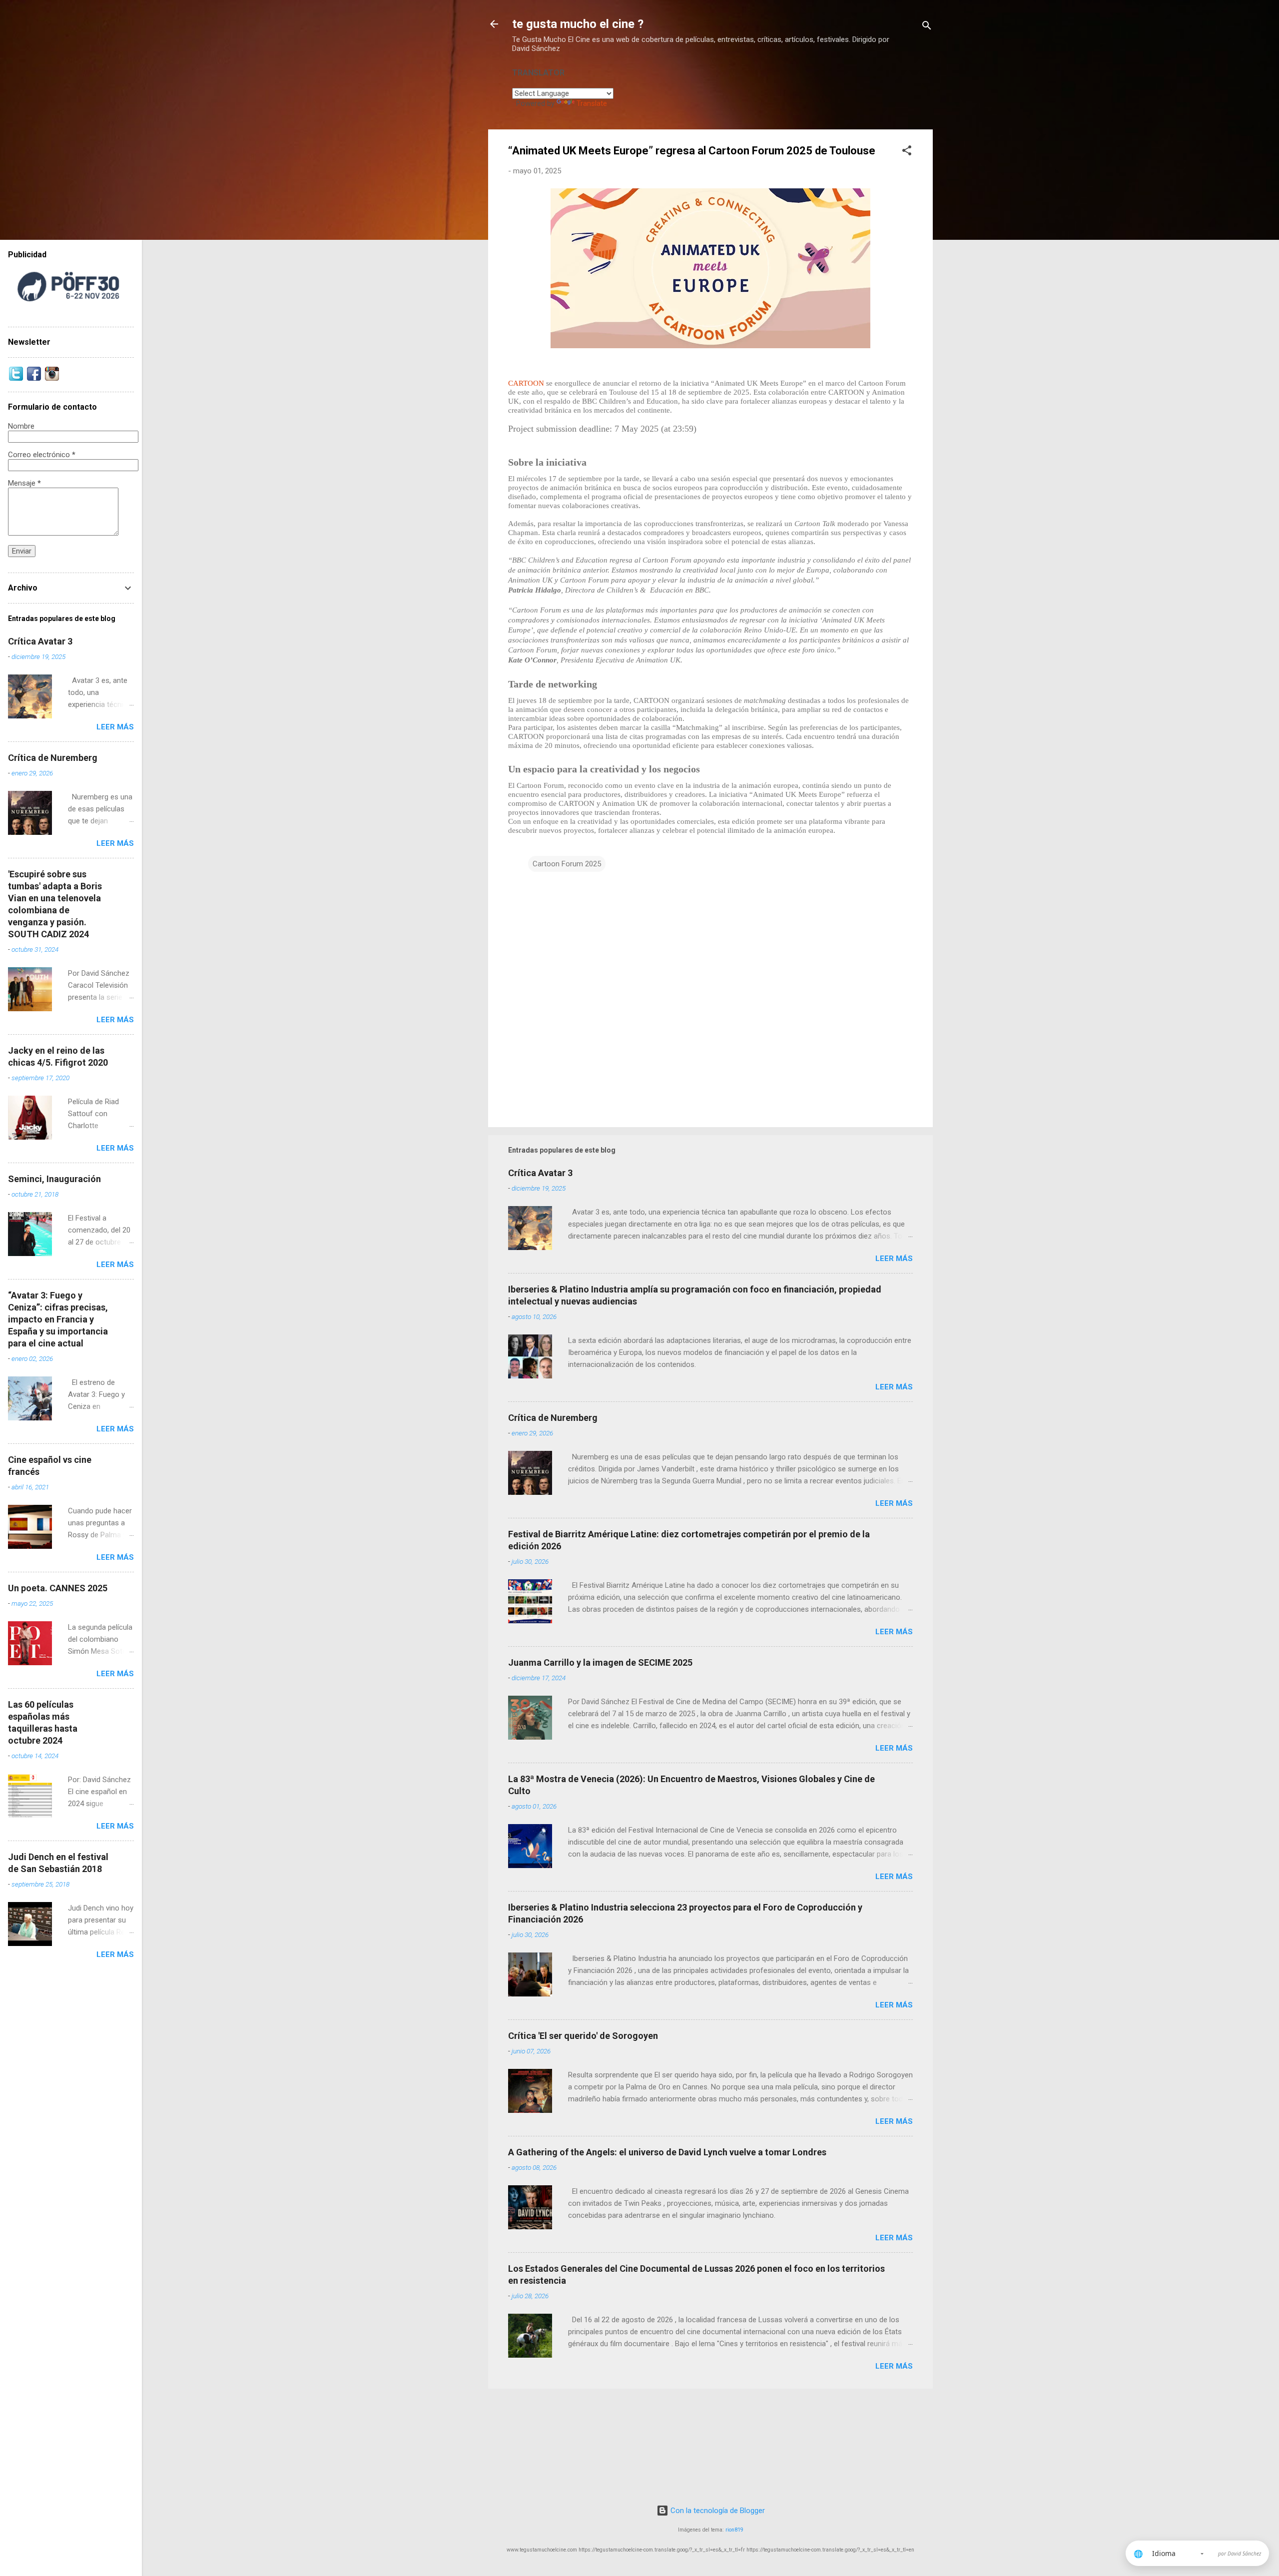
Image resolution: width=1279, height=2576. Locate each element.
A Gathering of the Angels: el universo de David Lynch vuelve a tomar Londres (667, 2152)
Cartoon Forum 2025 (567, 864)
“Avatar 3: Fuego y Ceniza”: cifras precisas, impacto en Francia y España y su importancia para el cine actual (58, 1319)
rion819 (734, 2530)
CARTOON (527, 383)
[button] (907, 152)
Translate (592, 103)
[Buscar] (927, 27)
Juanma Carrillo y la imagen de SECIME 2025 (600, 1662)
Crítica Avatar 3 (540, 1173)
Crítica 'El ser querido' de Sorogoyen (583, 2036)
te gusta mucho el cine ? (578, 24)
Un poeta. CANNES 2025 (58, 1588)
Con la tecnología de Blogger (717, 2511)
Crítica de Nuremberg (553, 1418)
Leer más (894, 1259)
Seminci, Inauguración (54, 1179)
